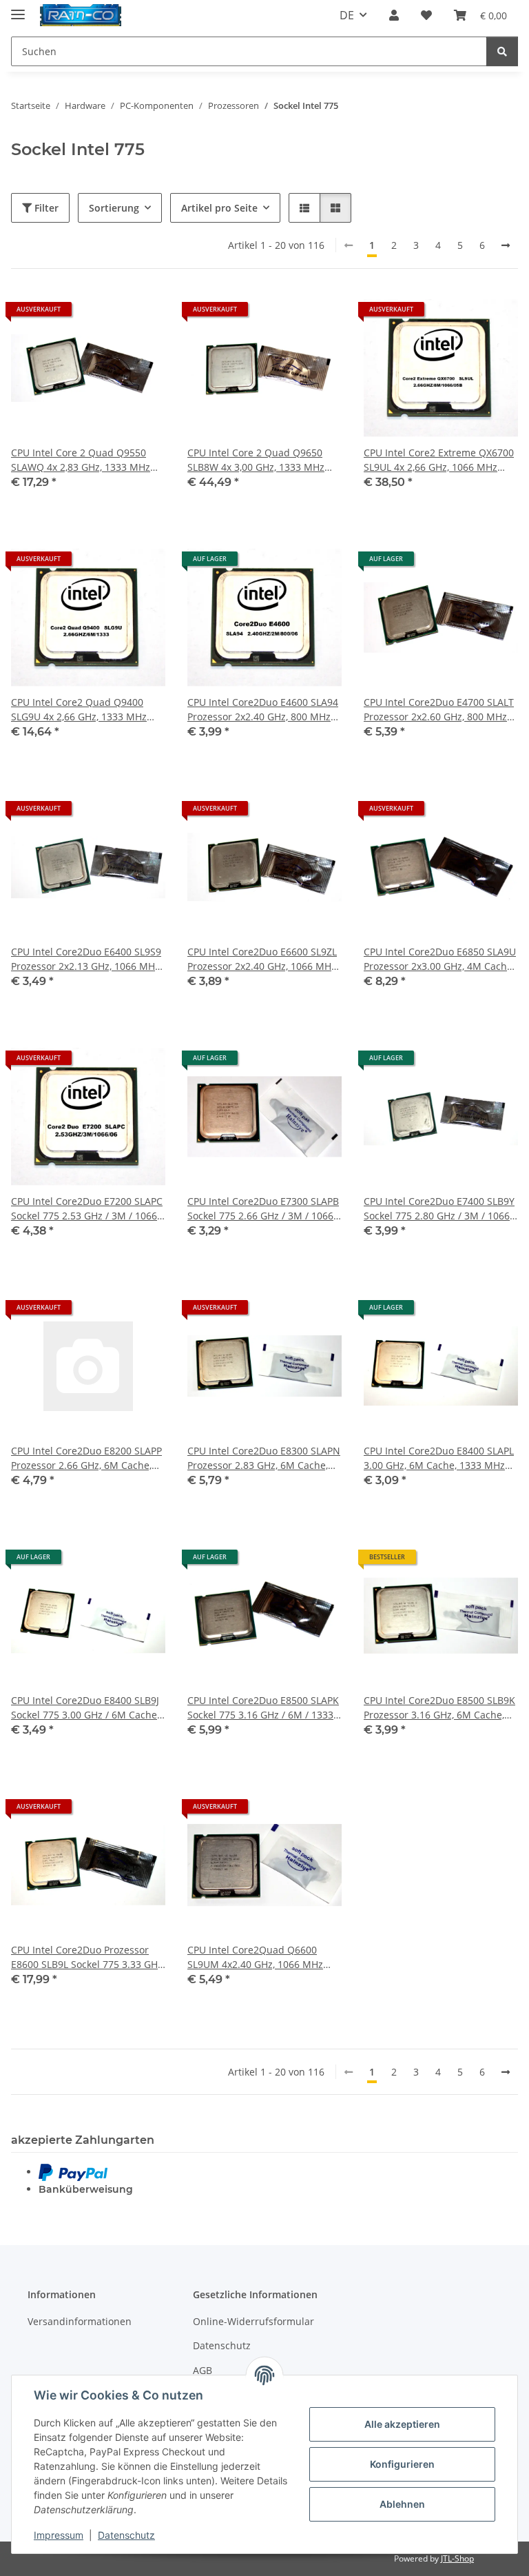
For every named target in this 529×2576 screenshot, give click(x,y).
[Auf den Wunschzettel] (142, 314)
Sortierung (114, 208)
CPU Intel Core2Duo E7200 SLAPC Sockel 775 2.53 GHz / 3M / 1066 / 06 (87, 1209)
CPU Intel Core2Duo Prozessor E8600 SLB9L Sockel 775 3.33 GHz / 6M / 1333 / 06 (87, 1957)
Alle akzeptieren (402, 2424)
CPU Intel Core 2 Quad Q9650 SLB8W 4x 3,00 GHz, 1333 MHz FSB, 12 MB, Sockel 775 (256, 460)
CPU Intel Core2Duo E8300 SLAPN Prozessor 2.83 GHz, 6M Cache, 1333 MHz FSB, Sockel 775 (264, 1458)
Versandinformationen (80, 2321)
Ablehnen (402, 2504)
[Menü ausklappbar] (18, 9)
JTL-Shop (457, 2558)
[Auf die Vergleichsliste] (106, 314)
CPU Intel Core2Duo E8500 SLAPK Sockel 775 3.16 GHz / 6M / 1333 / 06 (263, 1708)
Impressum (59, 2535)
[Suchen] (502, 51)
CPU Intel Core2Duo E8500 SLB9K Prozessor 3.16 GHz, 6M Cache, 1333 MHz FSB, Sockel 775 (439, 1708)
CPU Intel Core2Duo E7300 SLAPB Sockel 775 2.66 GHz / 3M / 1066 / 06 (263, 1209)
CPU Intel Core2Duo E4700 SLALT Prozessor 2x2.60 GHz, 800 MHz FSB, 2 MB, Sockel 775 (439, 710)
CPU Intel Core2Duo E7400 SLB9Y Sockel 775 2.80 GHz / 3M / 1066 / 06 (440, 1209)
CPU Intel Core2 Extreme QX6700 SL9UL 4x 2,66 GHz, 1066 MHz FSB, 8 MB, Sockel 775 (439, 460)
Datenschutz (126, 2535)
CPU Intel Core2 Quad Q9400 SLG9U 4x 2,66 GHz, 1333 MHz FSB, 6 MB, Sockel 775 (79, 710)
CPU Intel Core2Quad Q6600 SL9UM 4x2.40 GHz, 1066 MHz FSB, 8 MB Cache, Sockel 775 (255, 1957)
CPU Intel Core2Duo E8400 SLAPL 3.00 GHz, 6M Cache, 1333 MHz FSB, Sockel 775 (439, 1458)
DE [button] (347, 15)
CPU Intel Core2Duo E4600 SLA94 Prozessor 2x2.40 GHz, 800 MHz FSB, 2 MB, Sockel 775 (263, 710)
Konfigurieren (402, 2464)
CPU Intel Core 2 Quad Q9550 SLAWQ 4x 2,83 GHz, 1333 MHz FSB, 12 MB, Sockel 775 (81, 460)
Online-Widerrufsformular (253, 2321)
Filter (45, 208)
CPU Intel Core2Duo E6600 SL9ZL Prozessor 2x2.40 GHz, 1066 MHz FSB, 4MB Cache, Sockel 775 (262, 959)
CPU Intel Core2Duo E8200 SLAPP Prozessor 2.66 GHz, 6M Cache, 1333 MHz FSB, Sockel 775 (86, 1458)
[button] (394, 15)
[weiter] (506, 245)
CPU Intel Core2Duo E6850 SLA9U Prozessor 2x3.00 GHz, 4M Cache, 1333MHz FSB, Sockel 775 (440, 959)
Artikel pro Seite (219, 208)
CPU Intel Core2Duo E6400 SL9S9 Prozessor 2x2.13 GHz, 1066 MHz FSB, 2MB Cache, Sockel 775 (86, 959)
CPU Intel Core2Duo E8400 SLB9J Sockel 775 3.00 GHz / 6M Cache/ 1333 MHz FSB (86, 1708)
